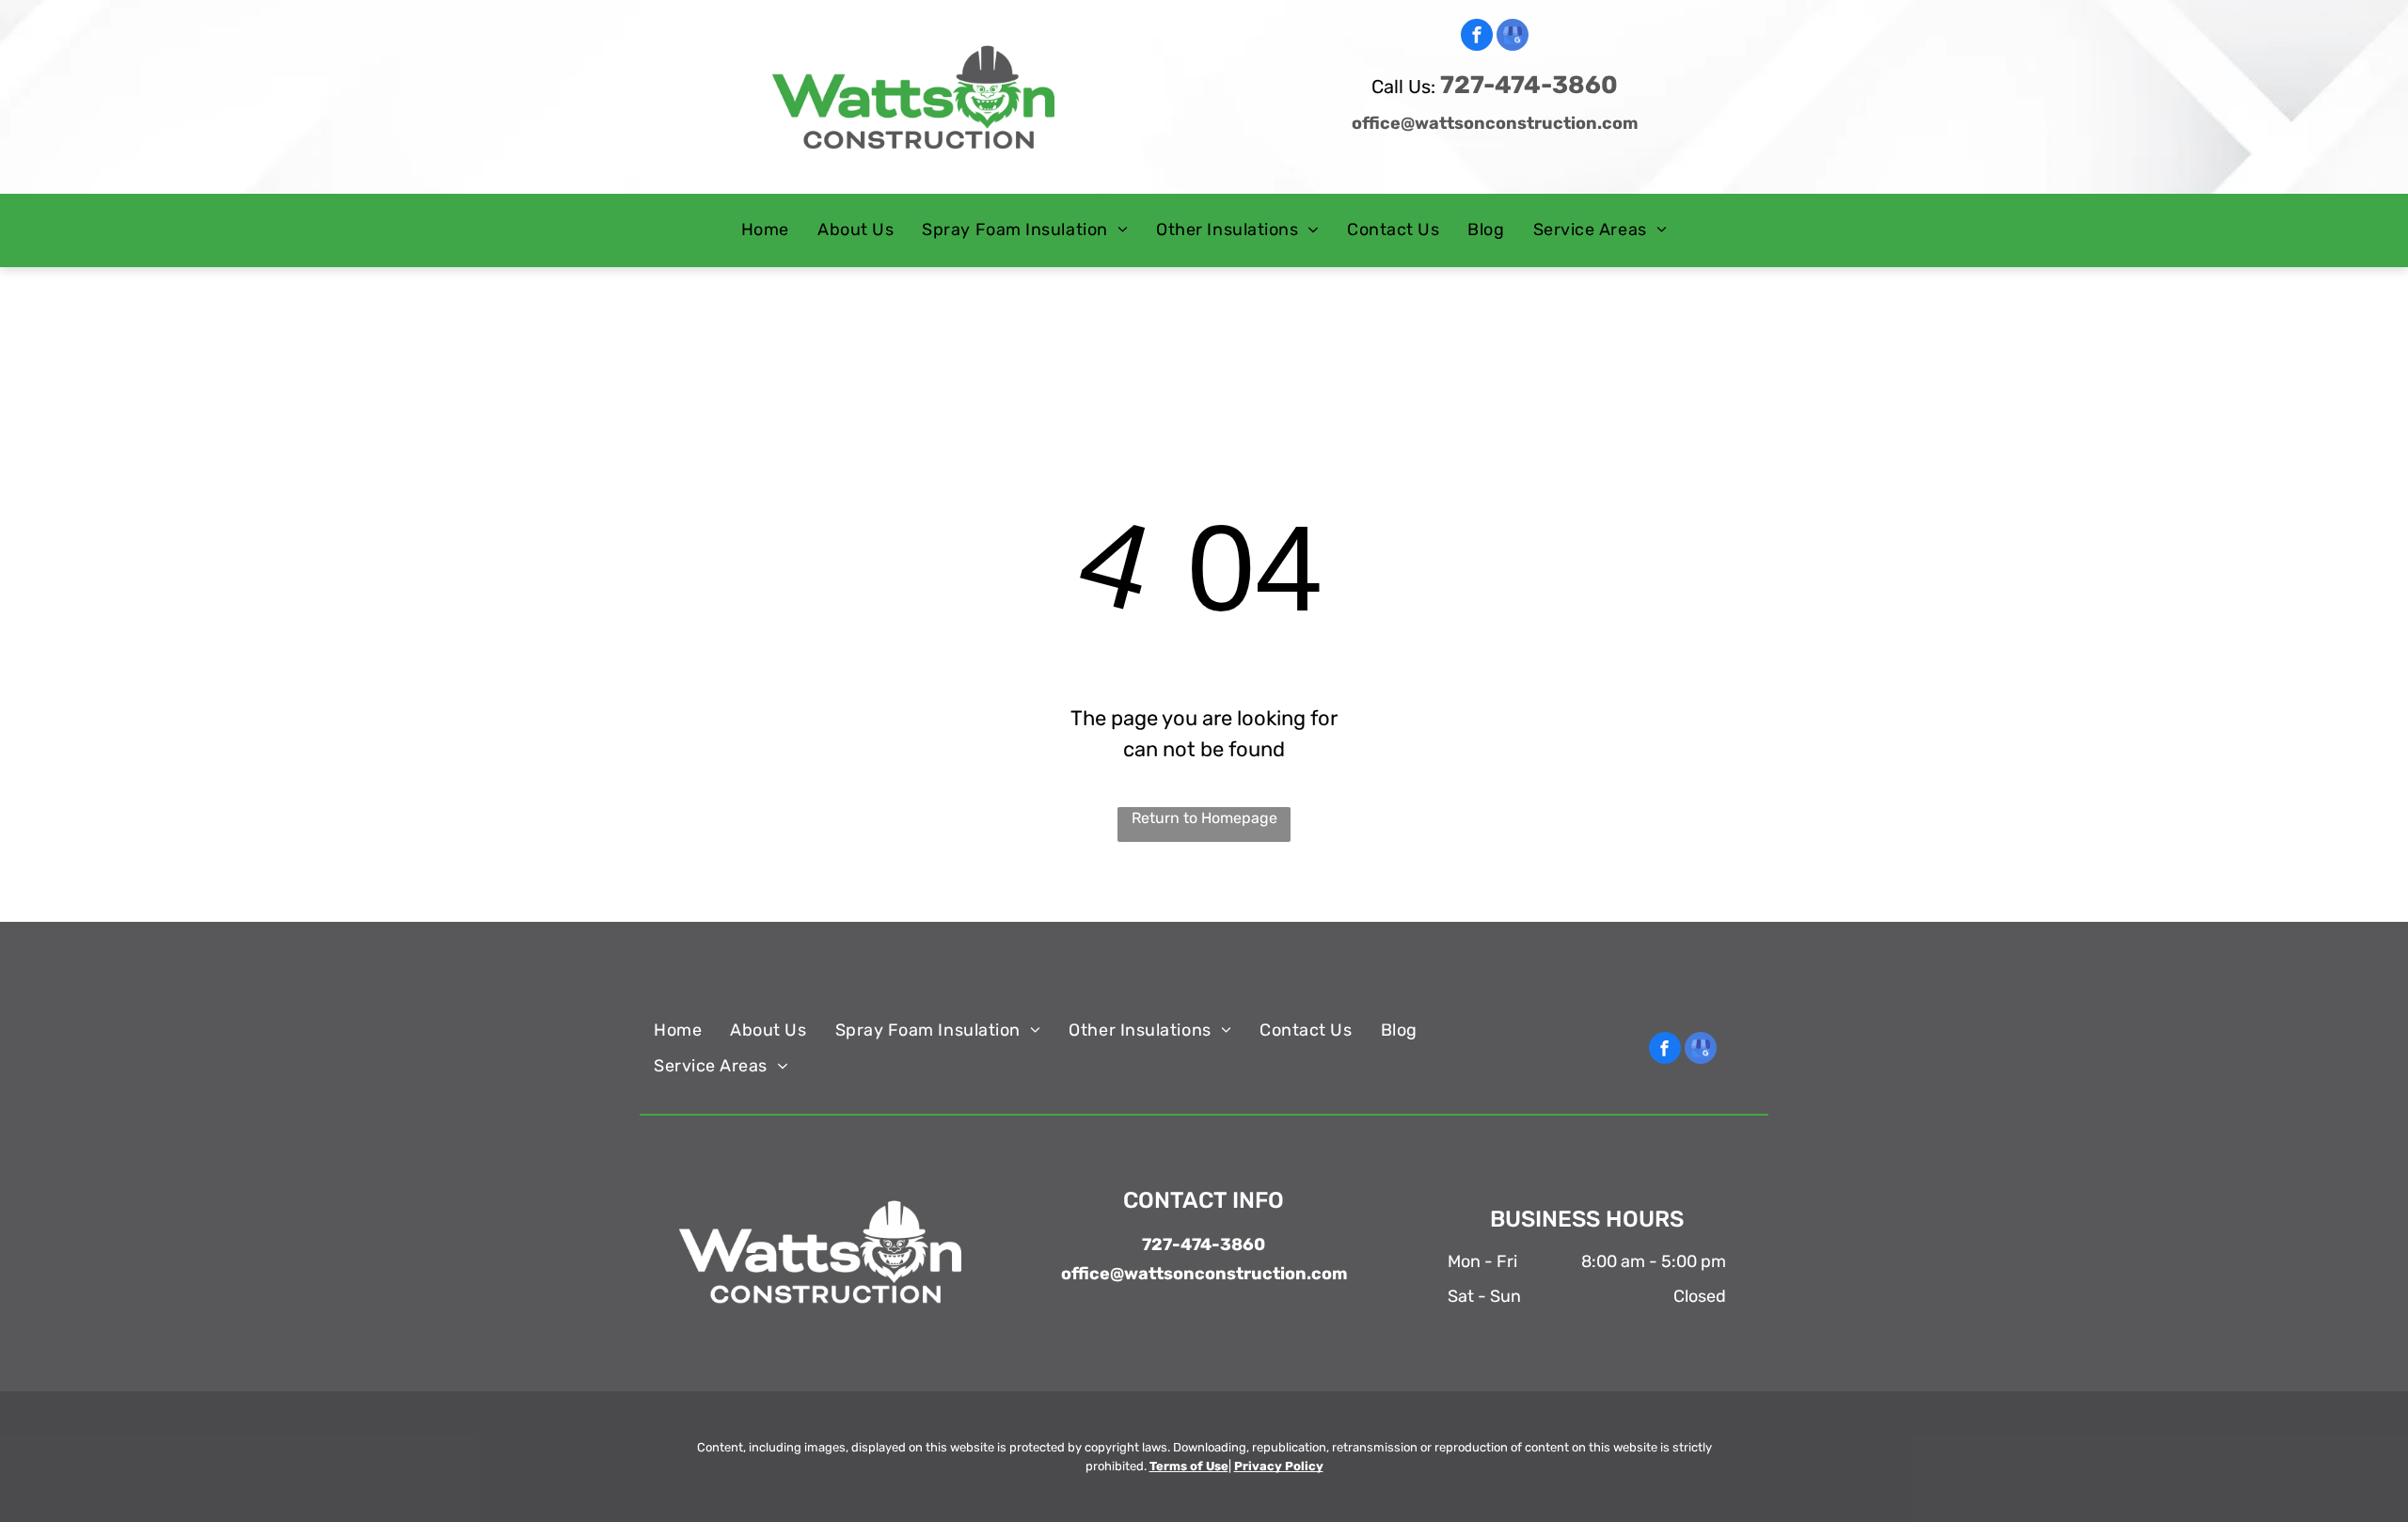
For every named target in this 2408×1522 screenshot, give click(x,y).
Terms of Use (1189, 1466)
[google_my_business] (1513, 37)
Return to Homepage (1204, 818)
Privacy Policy (1279, 1466)
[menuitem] (765, 230)
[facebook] (1477, 37)
